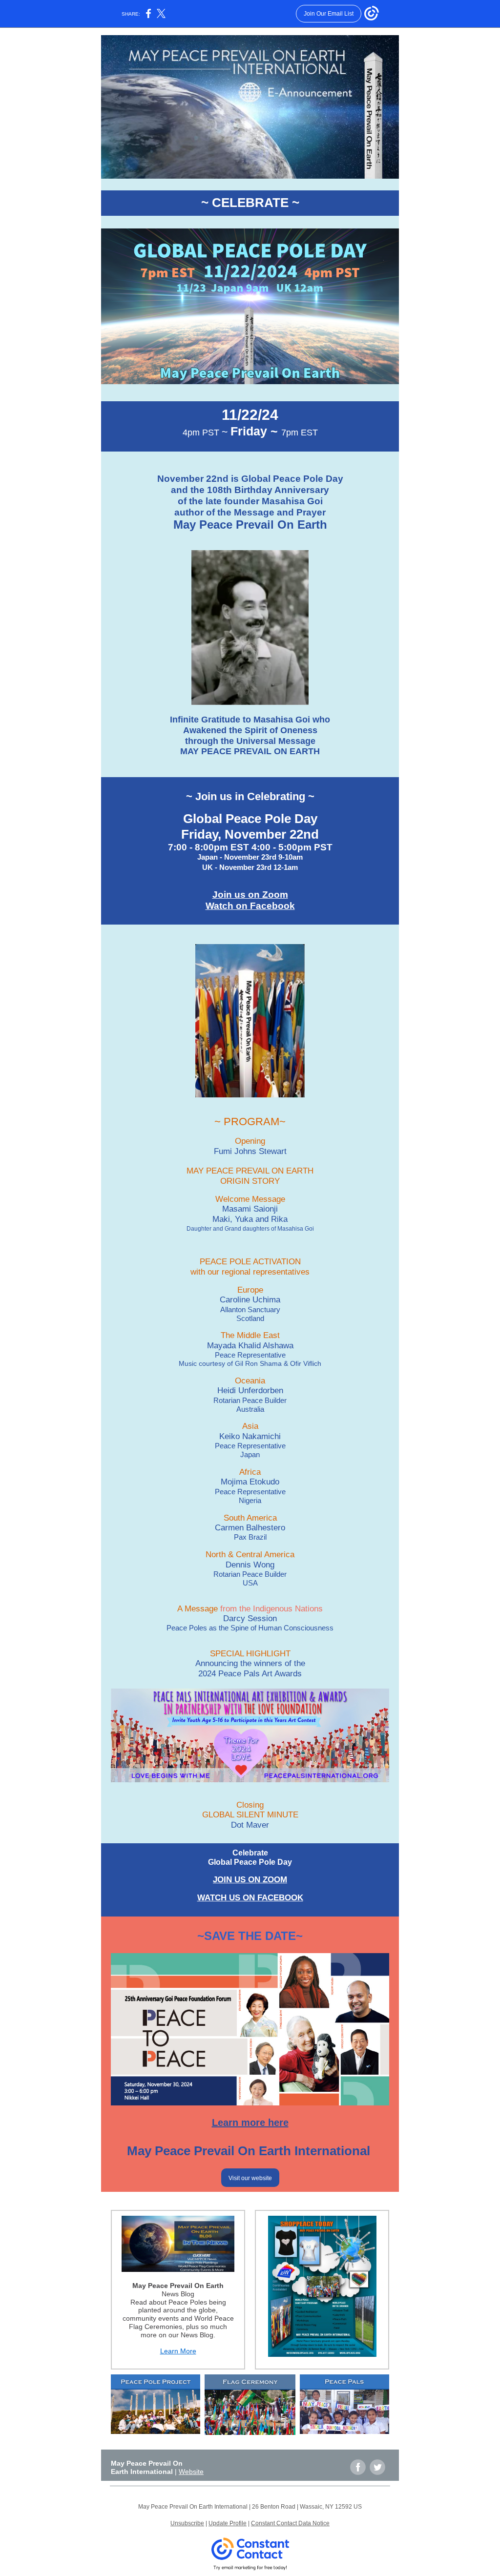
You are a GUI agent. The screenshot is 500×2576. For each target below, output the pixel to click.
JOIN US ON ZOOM (250, 1880)
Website (191, 2472)
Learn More (178, 2351)
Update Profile (228, 2523)
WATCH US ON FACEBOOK (250, 1898)
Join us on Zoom (250, 895)
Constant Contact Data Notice (290, 2523)
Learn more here (250, 2123)
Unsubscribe (187, 2523)
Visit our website (250, 2178)
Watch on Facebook (250, 906)
